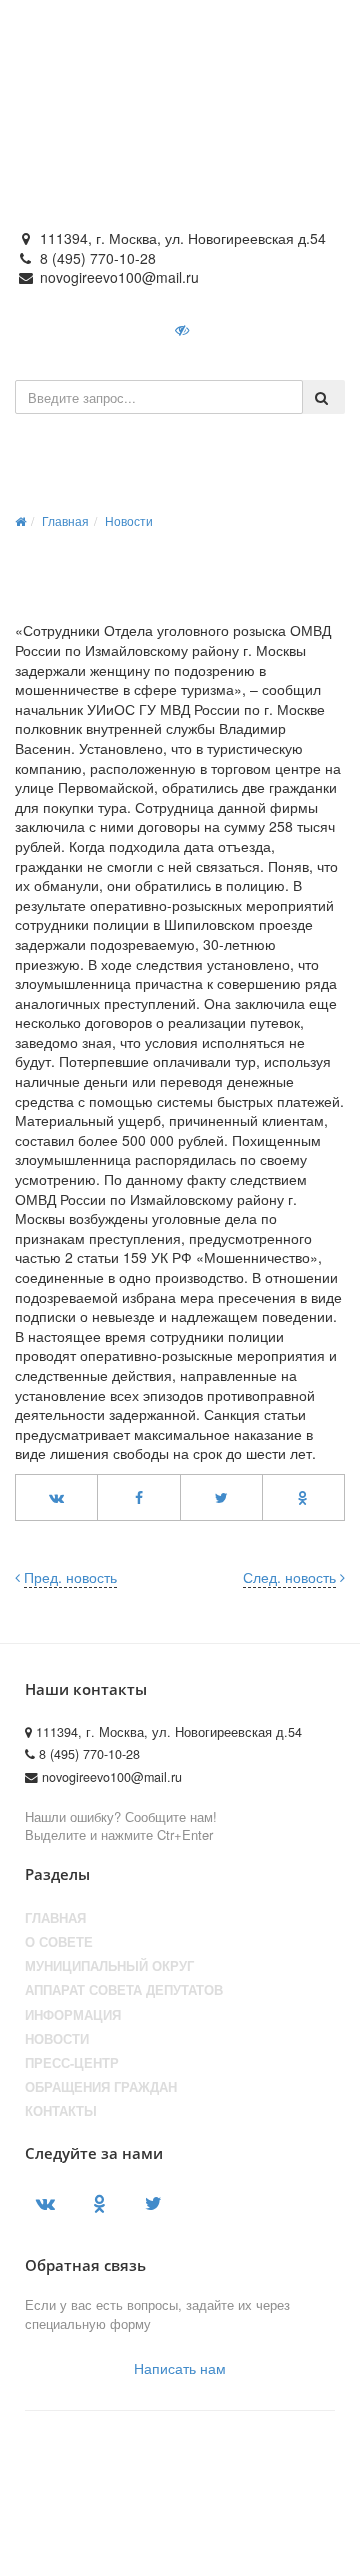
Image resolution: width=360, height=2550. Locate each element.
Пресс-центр (72, 2063)
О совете (59, 1942)
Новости (129, 520)
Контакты (61, 2111)
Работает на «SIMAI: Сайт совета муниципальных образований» (175, 2516)
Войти (249, 329)
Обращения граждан (101, 2087)
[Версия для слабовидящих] (184, 329)
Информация (73, 2015)
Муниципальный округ (109, 1966)
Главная (65, 520)
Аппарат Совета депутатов (124, 1990)
